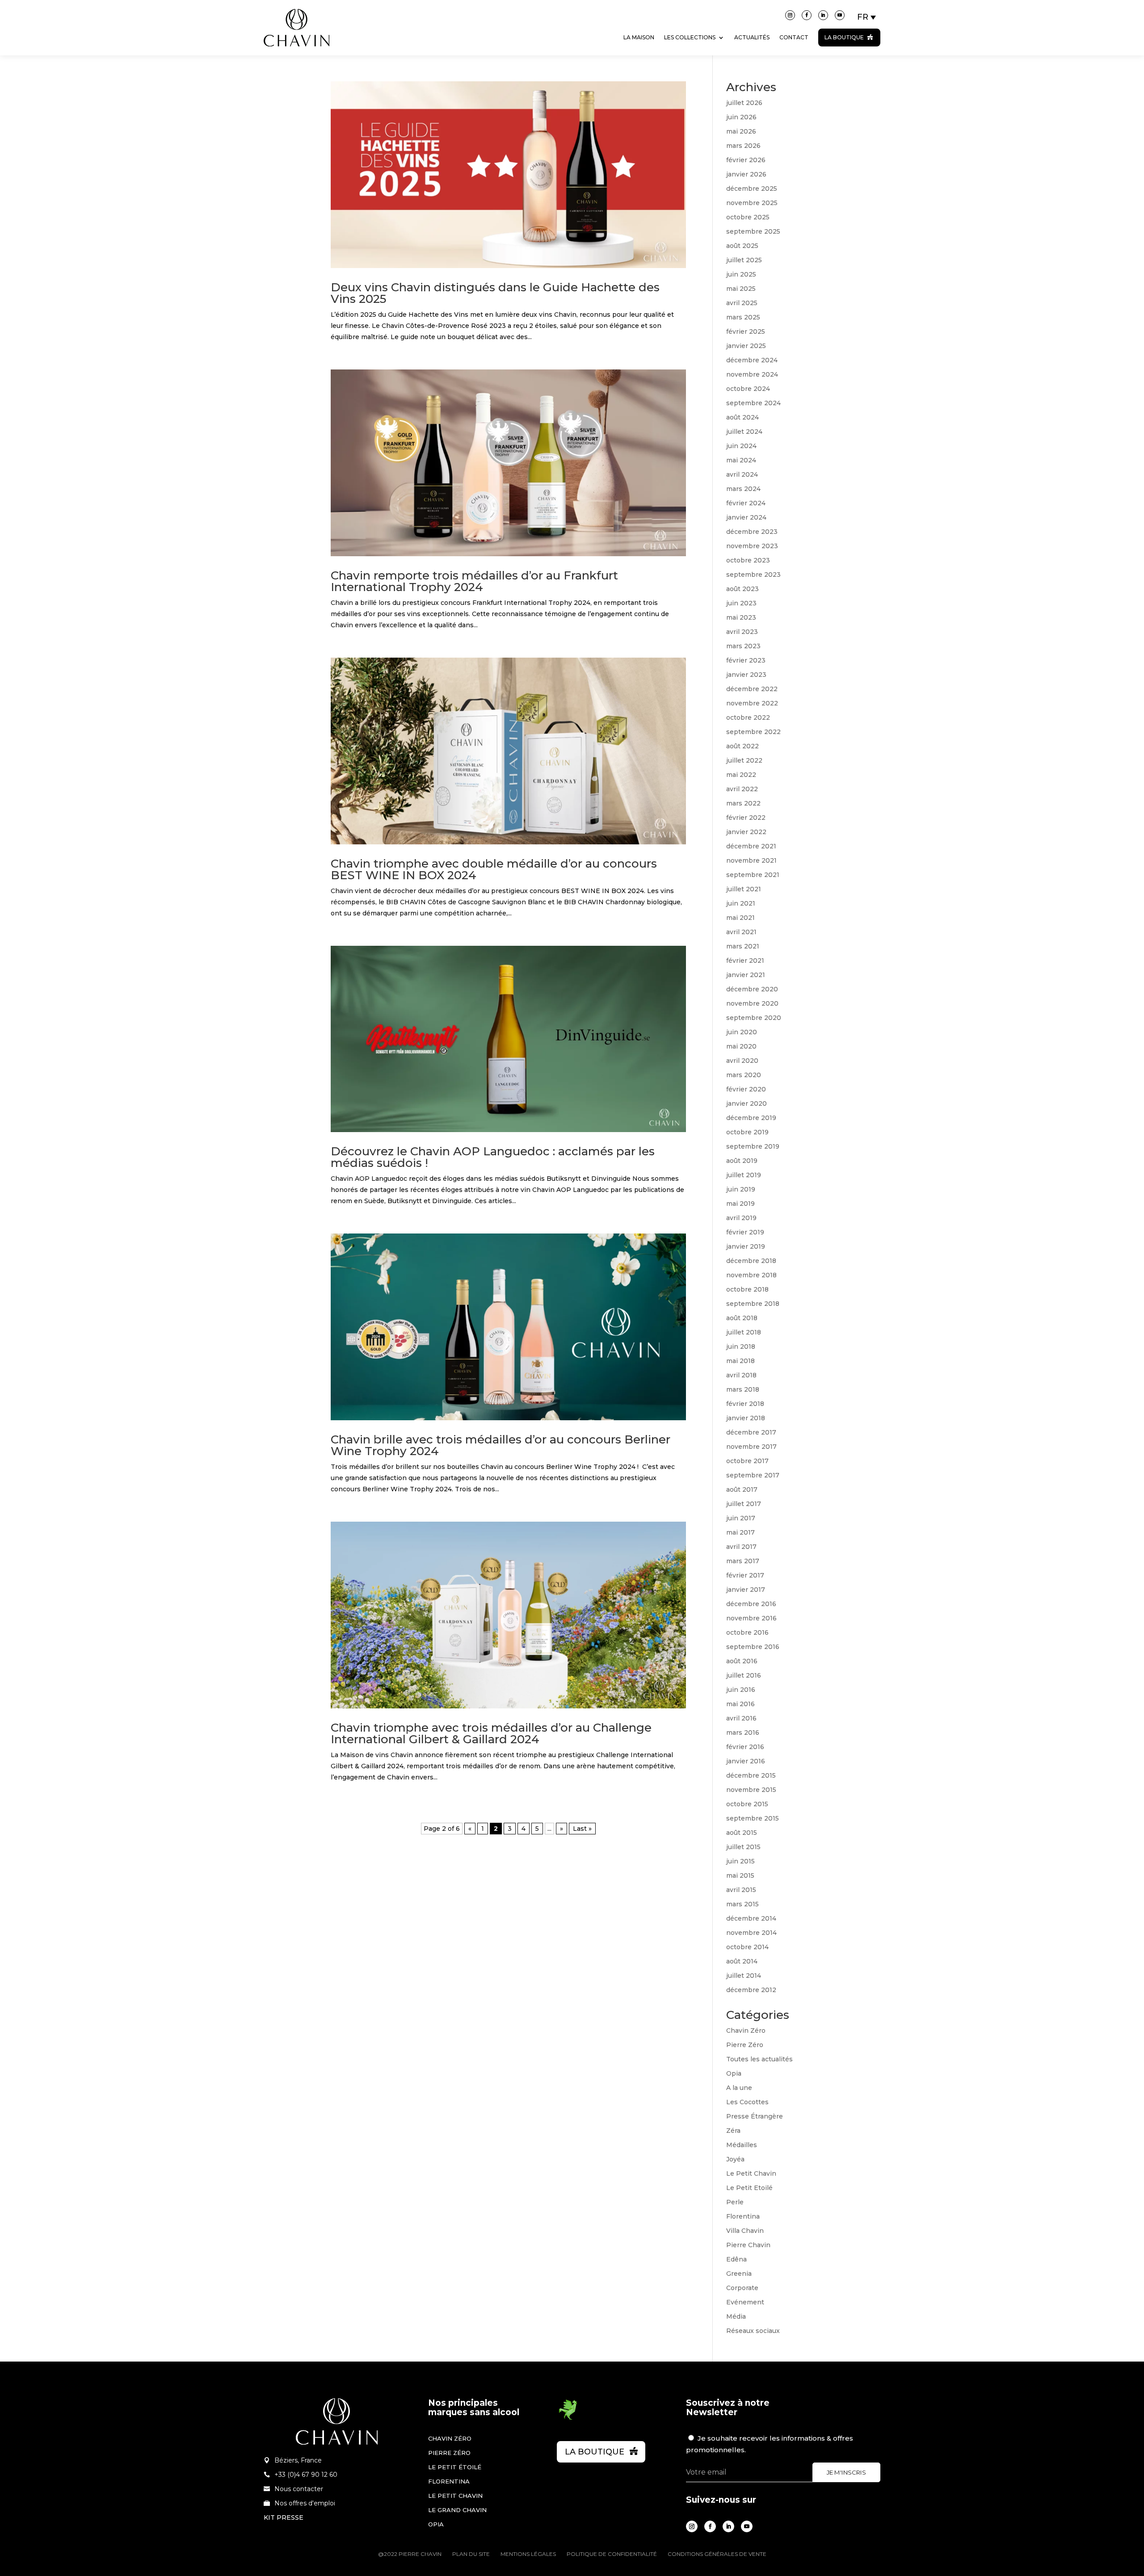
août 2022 (742, 746)
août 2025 (742, 246)
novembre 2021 (751, 860)
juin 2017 (741, 1518)
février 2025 (746, 331)
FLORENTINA (449, 2481)
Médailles (742, 2145)
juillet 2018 (744, 1332)
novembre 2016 (751, 1618)
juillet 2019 (744, 1175)
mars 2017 (743, 1561)
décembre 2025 (752, 189)
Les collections (690, 37)
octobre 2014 (747, 1947)
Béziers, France (298, 2460)
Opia (734, 2073)
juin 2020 (742, 1032)
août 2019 (742, 1161)
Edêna (736, 2259)
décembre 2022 (752, 689)
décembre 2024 (752, 360)
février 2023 (746, 660)
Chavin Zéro (746, 2031)
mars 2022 (743, 803)
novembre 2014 (751, 1933)
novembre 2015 (751, 1790)
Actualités (752, 37)
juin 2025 (741, 274)
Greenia (739, 2274)
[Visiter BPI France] (568, 2418)
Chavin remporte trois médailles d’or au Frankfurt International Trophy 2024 (474, 581)
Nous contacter (299, 2489)
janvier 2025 (746, 346)
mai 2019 (740, 1204)
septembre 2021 (753, 875)
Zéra (733, 2131)
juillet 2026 (744, 103)
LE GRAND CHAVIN (457, 2510)
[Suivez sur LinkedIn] (823, 15)
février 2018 (745, 1404)
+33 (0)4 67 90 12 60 (306, 2475)
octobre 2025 (748, 217)
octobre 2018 (747, 1289)
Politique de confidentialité (612, 2554)
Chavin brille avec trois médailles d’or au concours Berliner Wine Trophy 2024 (500, 1445)
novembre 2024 (752, 374)
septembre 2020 (754, 1018)
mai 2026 (741, 131)
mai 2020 (741, 1046)
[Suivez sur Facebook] (807, 15)
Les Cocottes (747, 2102)
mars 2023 (743, 646)
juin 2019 (741, 1189)
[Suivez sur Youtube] (840, 15)
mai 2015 (740, 1875)
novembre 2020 (752, 1003)
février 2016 (745, 1747)
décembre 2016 (751, 1604)
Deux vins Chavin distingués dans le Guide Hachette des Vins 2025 (495, 293)
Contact (794, 37)
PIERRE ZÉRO (449, 2453)
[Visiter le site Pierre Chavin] (297, 53)
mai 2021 (740, 918)
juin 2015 (740, 1861)
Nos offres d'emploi (305, 2503)
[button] (867, 17)
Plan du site (471, 2554)
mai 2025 (741, 289)
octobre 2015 (747, 1804)
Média (736, 2316)
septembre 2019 (753, 1146)
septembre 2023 (753, 575)
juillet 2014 (744, 1976)
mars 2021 (743, 946)
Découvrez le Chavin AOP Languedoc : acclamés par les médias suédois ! (493, 1157)
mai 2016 (740, 1704)
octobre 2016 (747, 1632)
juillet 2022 (744, 760)
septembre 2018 (753, 1304)
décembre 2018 (751, 1261)
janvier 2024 (746, 517)
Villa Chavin (745, 2231)
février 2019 (745, 1232)
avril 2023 (742, 632)
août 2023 (742, 589)
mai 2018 (740, 1361)
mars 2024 (743, 489)
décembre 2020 (752, 989)
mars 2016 (743, 1733)
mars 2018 (743, 1389)
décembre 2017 (751, 1432)
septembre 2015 (753, 1818)
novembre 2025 (752, 203)
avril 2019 (741, 1218)
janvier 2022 (746, 832)
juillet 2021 (744, 889)
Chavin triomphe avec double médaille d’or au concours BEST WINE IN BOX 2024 (494, 869)
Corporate (742, 2288)
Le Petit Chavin (751, 2173)
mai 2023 (741, 617)
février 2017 (745, 1575)
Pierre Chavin (748, 2245)
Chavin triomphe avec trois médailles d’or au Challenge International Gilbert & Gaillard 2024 (491, 1733)
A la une (739, 2088)
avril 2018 (741, 1375)
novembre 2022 (752, 703)
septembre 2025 (753, 231)
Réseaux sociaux (753, 2331)
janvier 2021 (746, 975)
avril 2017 (741, 1547)
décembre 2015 (751, 1775)
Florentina (743, 2216)
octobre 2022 (748, 717)
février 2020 (746, 1089)
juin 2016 (741, 1690)
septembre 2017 (753, 1475)
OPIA (436, 2524)
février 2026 (746, 160)
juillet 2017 (744, 1504)
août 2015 (742, 1833)
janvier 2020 (747, 1103)
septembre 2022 (753, 732)
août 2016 (742, 1661)
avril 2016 (741, 1718)
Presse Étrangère (755, 2116)
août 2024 (742, 417)
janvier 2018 (746, 1418)
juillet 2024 (744, 432)
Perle (735, 2202)
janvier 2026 (746, 174)
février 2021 (745, 961)
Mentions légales (528, 2554)
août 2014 (742, 1961)
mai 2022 (741, 775)
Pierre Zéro (745, 2045)
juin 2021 (741, 903)
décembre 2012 (751, 1990)
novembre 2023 (752, 546)
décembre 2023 (752, 532)
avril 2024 (742, 474)
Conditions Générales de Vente (717, 2554)
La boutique (844, 37)
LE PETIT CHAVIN (455, 2496)
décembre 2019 (751, 1118)
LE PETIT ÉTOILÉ (455, 2467)
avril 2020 (742, 1061)
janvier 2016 (746, 1761)
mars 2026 (743, 146)
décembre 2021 (751, 846)
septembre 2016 (753, 1647)
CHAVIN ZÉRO (450, 2438)
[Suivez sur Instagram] (790, 15)
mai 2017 (740, 1532)
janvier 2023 (746, 675)
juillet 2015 (743, 1847)
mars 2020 (744, 1075)
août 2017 (742, 1489)
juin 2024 (741, 446)
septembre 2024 (753, 403)
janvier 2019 (746, 1246)
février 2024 (746, 503)
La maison (639, 37)
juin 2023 (741, 603)
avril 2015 (741, 1890)
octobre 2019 (747, 1132)
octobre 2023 (748, 560)
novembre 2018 (751, 1275)
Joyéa (735, 2159)
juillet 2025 (744, 260)
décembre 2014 (751, 1918)
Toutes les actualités (759, 2059)
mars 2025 (743, 317)
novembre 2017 (751, 1447)
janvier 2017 (746, 1590)
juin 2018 (741, 1347)
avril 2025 (742, 303)
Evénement (745, 2302)
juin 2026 (741, 117)
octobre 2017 (747, 1461)
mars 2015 (742, 1904)
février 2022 (746, 818)
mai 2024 (741, 460)
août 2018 (742, 1318)
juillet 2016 (744, 1675)
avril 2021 (741, 932)
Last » (582, 1829)
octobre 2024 (748, 389)
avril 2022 (742, 789)
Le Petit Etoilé (749, 2188)
